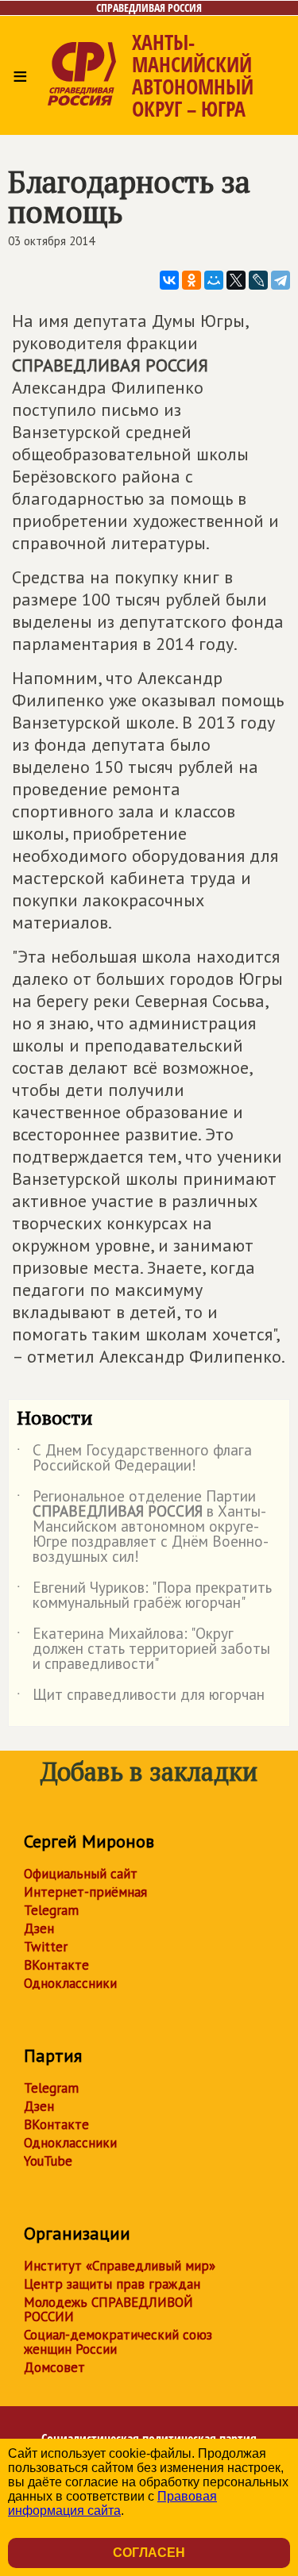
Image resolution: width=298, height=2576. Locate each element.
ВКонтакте (56, 1965)
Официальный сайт (81, 1874)
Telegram (51, 1910)
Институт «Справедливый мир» (120, 2266)
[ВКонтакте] (169, 280)
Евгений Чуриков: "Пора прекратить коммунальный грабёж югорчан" (144, 1596)
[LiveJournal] (258, 280)
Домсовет (54, 2367)
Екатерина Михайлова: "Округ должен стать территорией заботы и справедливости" (143, 1649)
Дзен (39, 1928)
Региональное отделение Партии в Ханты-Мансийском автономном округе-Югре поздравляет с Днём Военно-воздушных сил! (143, 1527)
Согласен (149, 2553)
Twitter (46, 1947)
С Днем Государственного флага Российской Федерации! (134, 1459)
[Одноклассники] (192, 280)
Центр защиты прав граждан (112, 2284)
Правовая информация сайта (112, 2503)
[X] (236, 280)
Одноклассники (70, 1983)
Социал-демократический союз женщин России (118, 2342)
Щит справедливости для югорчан (141, 1697)
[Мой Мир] (214, 280)
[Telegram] (281, 280)
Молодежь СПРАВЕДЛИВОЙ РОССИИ (108, 2309)
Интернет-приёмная (85, 1892)
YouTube (48, 2161)
